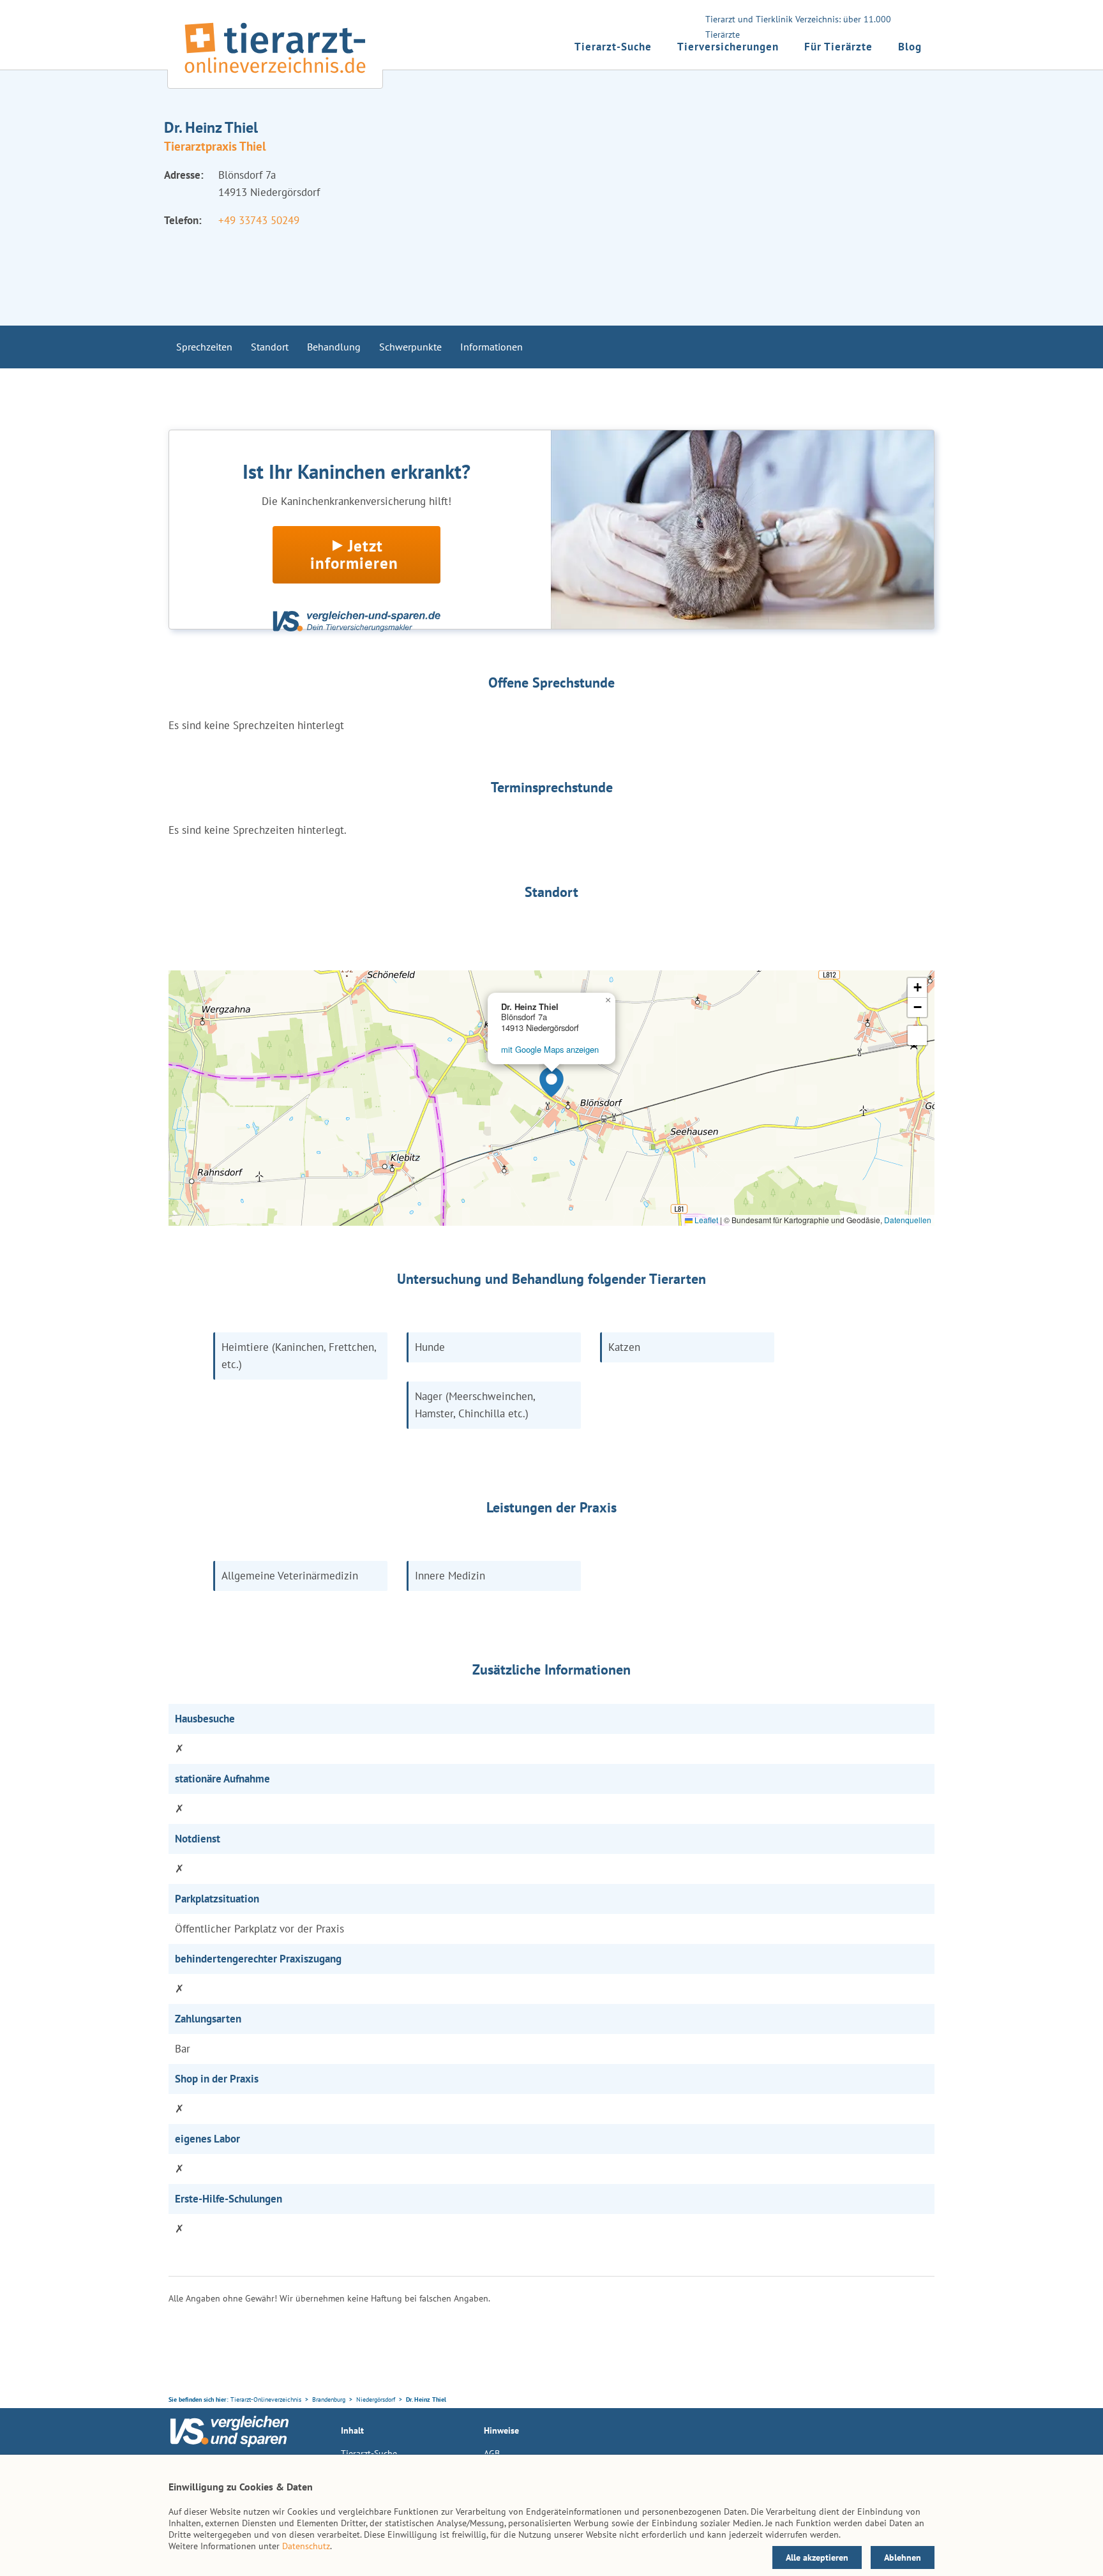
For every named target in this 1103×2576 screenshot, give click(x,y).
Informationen (491, 347)
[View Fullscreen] (917, 1036)
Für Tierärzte (838, 47)
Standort (270, 347)
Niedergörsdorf (376, 2399)
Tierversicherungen (728, 47)
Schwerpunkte (410, 347)
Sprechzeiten (204, 347)
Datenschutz (306, 2546)
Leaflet (705, 1220)
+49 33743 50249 (259, 220)
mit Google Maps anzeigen (550, 1049)
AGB (492, 2453)
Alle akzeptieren (817, 2557)
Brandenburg (329, 2399)
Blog (910, 47)
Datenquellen (908, 1220)
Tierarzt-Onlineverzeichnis (266, 2399)
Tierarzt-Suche (613, 47)
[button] (551, 1082)
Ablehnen (903, 2557)
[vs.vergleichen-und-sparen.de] (229, 2444)
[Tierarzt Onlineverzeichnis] (275, 76)
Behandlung (334, 347)
